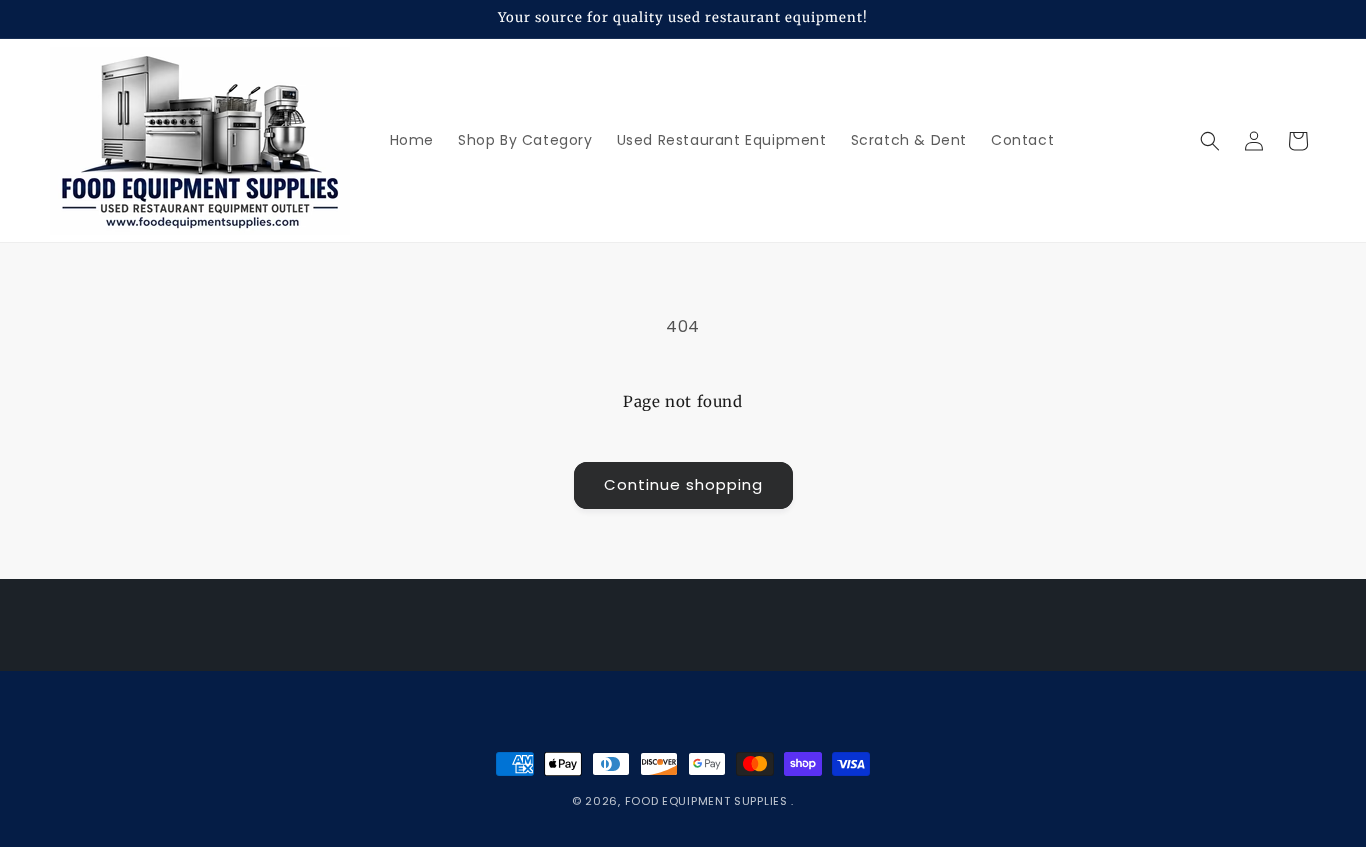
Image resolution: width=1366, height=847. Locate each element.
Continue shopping (683, 484)
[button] (1210, 141)
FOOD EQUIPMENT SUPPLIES (708, 801)
